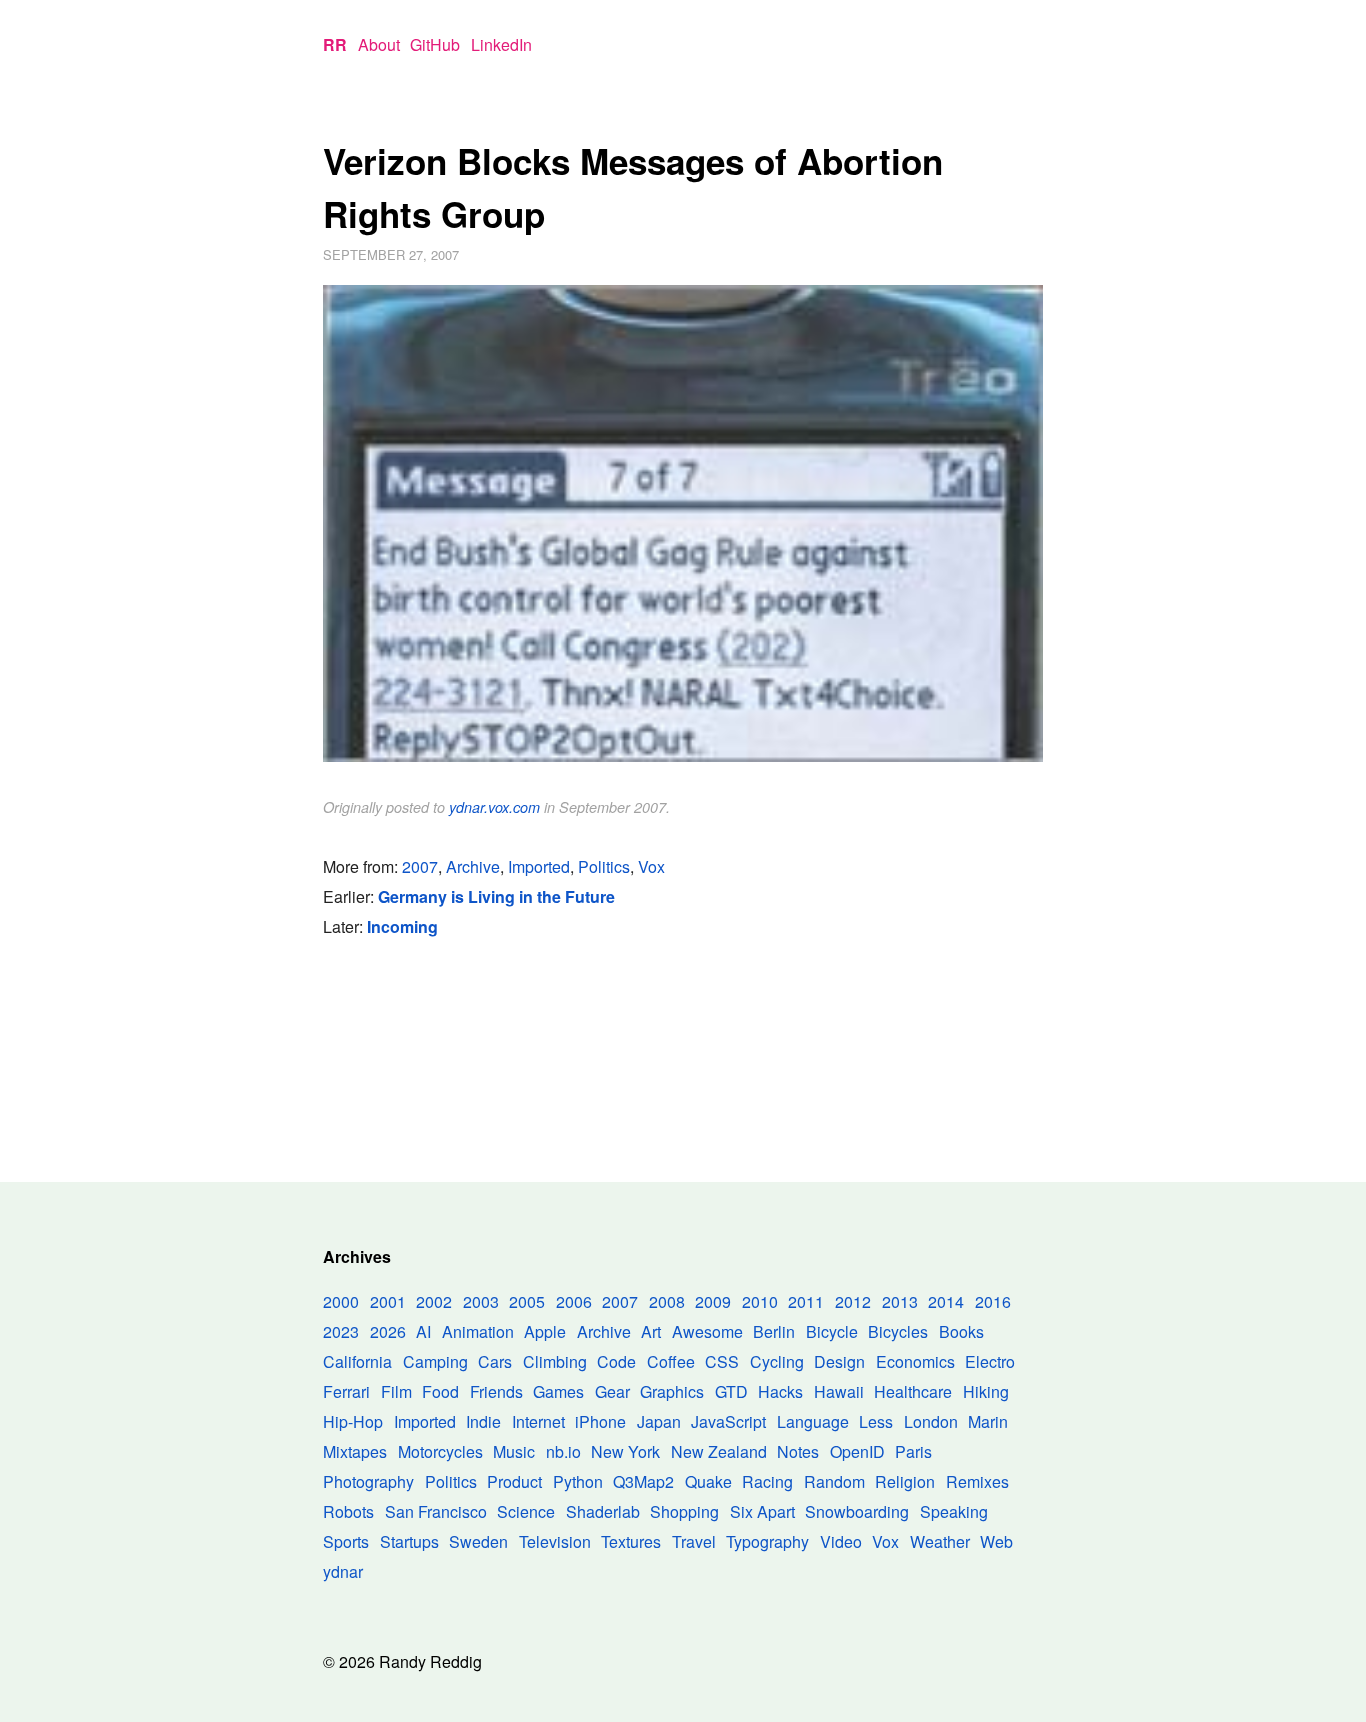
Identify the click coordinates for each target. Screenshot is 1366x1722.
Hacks (780, 1391)
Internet (538, 1421)
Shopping (684, 1511)
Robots (348, 1511)
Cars (495, 1361)
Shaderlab (603, 1511)
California (357, 1361)
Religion (905, 1481)
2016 (993, 1301)
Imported (539, 866)
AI (423, 1331)
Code (616, 1361)
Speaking (954, 1511)
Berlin (774, 1331)
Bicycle (832, 1331)
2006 (574, 1301)
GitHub (435, 44)
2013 (900, 1301)
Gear (612, 1391)
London (931, 1421)
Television (555, 1541)
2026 (388, 1331)
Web (996, 1541)
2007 (420, 866)
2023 (341, 1331)
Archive (473, 866)
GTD (731, 1391)
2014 (946, 1301)
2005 (527, 1301)
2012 (853, 1301)
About (379, 44)
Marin (988, 1421)
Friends (496, 1391)
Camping (435, 1361)
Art (651, 1331)
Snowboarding (857, 1511)
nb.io (563, 1451)
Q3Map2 (643, 1481)
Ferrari (346, 1391)
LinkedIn (501, 44)
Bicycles (898, 1331)
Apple (545, 1331)
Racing (767, 1481)
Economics (915, 1361)
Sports (346, 1541)
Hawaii (839, 1391)
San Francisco (436, 1511)
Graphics (672, 1391)
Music (514, 1451)
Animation (478, 1331)
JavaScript (728, 1421)
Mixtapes (355, 1451)
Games (558, 1391)
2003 (481, 1301)
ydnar (343, 1571)
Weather (940, 1541)
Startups (409, 1541)
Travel (694, 1541)
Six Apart (762, 1511)
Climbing (555, 1361)
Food (440, 1391)
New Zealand (719, 1451)
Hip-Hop (353, 1421)
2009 (713, 1301)
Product (514, 1481)
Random (834, 1481)
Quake (708, 1481)
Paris (913, 1451)
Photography (368, 1481)
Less (876, 1421)
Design (839, 1361)
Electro (990, 1361)
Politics (604, 866)
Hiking (986, 1391)
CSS (722, 1361)
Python (578, 1481)
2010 (760, 1301)
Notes (798, 1451)
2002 (434, 1301)
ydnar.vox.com (494, 807)
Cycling (777, 1361)
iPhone (600, 1421)
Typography (767, 1541)
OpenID (857, 1451)
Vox (651, 866)
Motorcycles (440, 1451)
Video (841, 1541)
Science (526, 1511)
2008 (667, 1301)
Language (813, 1421)
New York (625, 1451)
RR (335, 44)
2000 (341, 1301)
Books (961, 1331)
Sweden (478, 1541)
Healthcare (913, 1391)
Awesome (707, 1331)
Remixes (977, 1481)
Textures (631, 1541)
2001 (388, 1301)
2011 (806, 1301)
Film (396, 1391)
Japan (659, 1421)
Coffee (671, 1361)
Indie (483, 1421)
